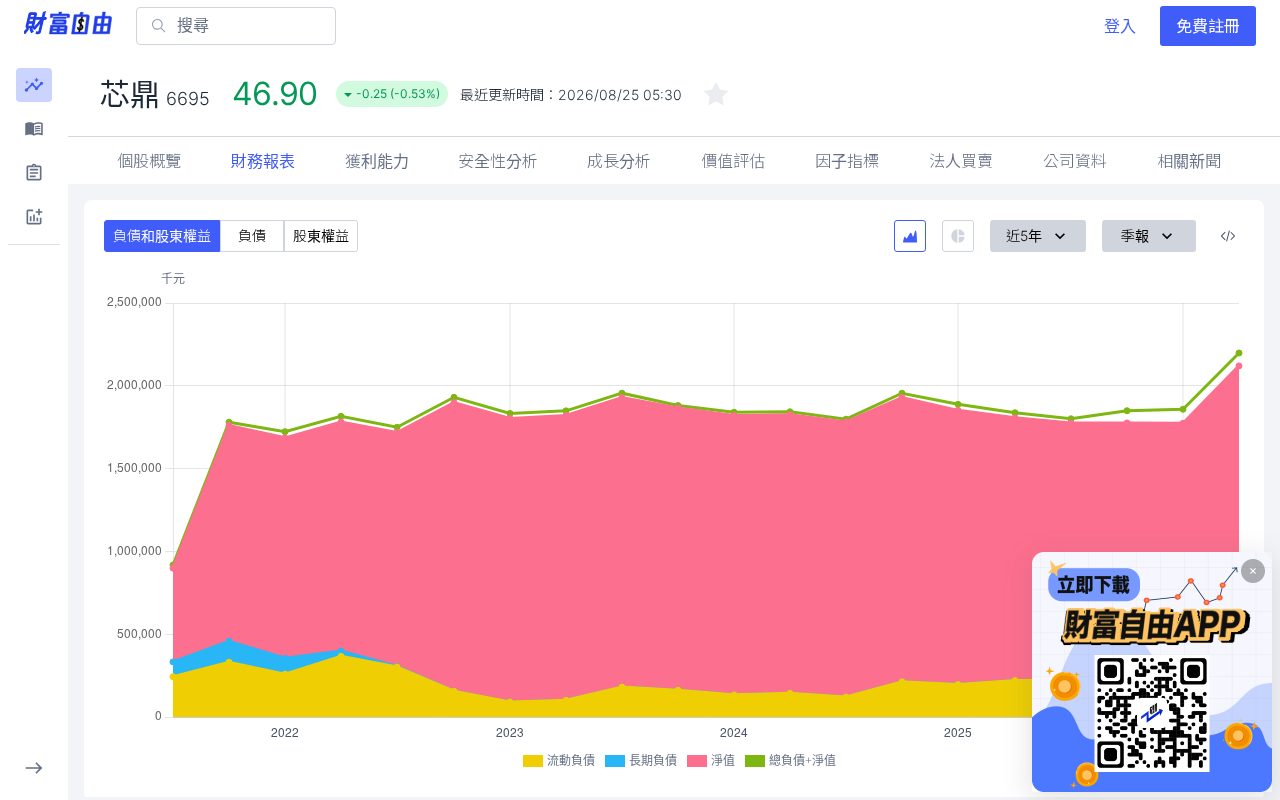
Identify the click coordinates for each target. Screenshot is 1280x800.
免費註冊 (1208, 26)
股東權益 (321, 235)
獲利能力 (377, 161)
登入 (1120, 26)
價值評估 (733, 161)
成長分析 (619, 161)
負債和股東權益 (162, 235)
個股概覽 (149, 161)
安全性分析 (498, 161)
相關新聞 (1189, 161)
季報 (1135, 235)
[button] (34, 85)
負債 (252, 235)
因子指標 (847, 161)
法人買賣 (961, 161)
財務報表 (263, 161)
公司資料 (1075, 161)
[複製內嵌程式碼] (1228, 236)
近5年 (1024, 235)
